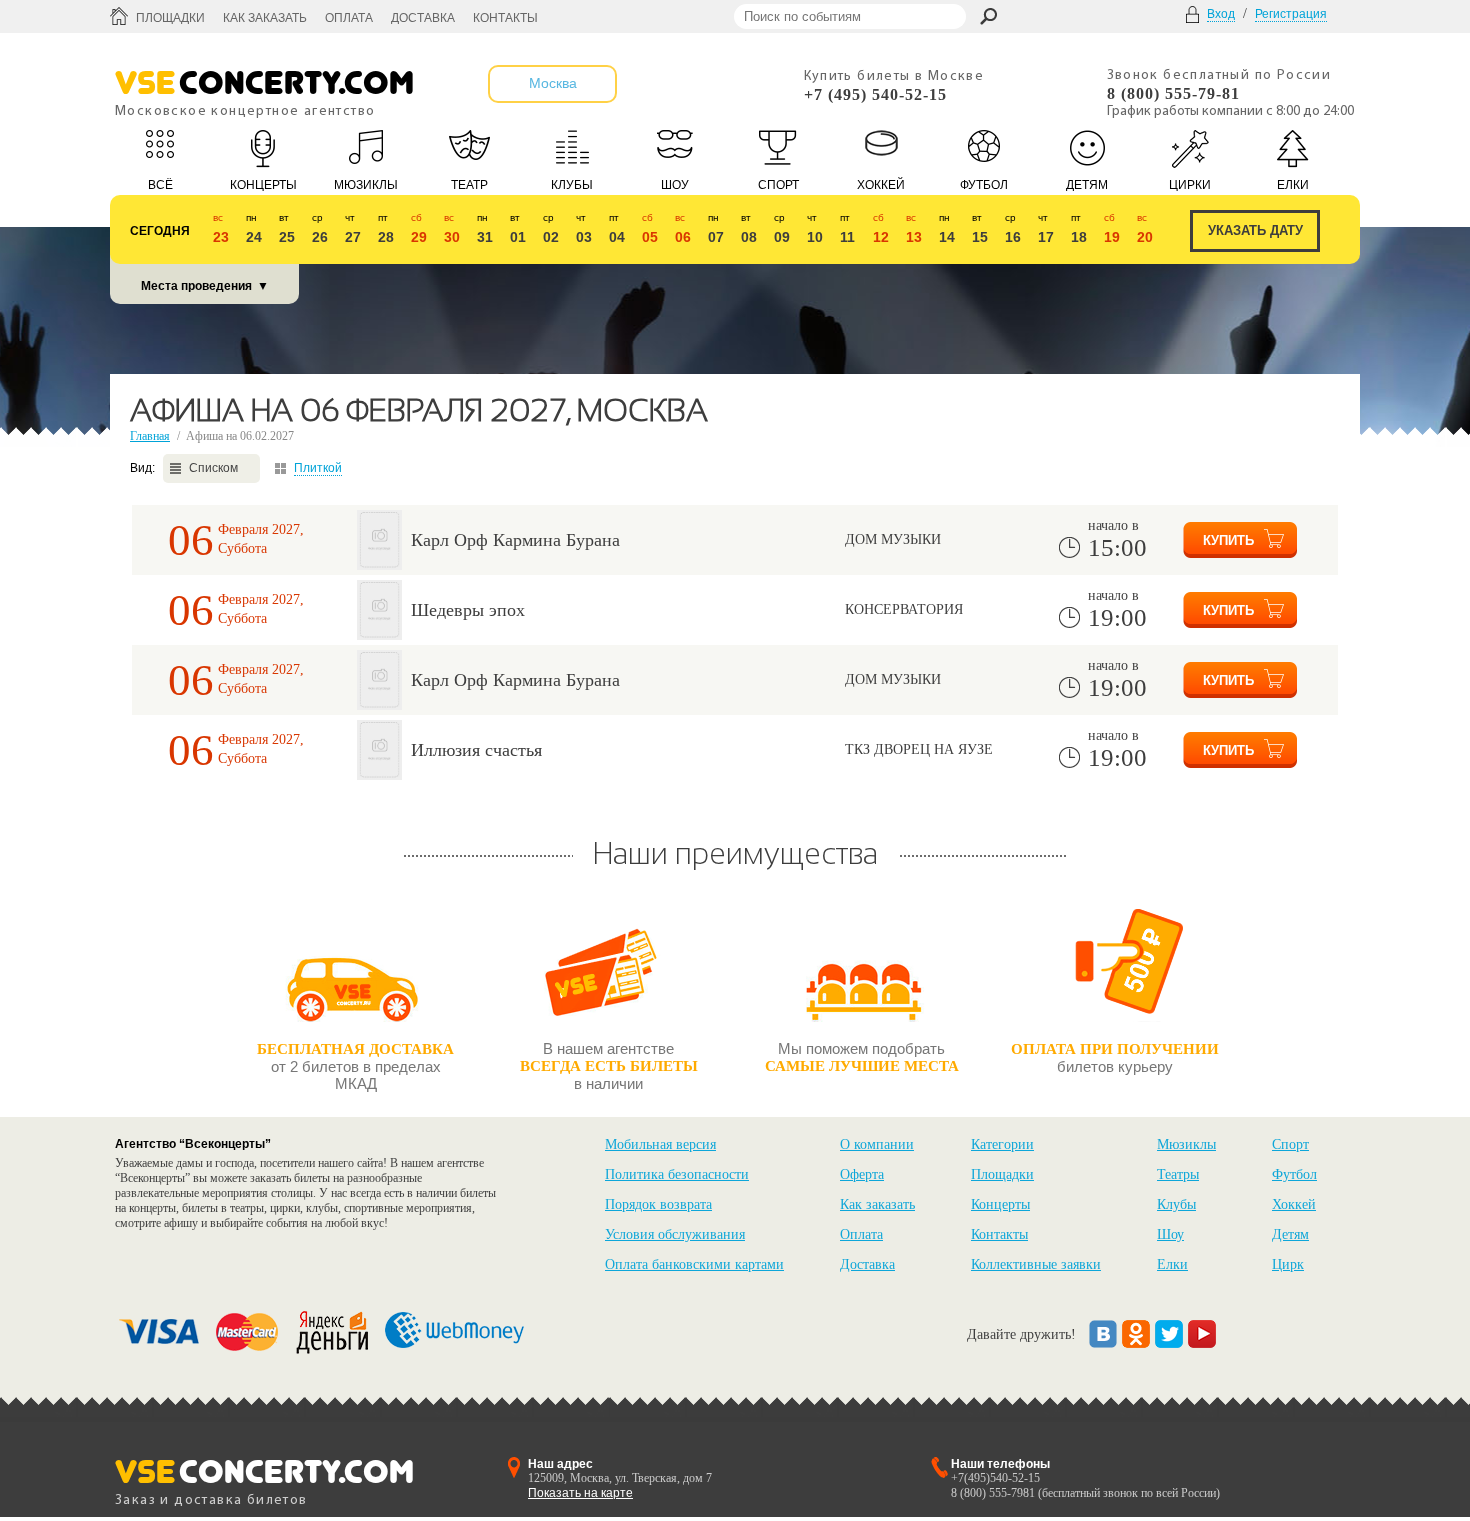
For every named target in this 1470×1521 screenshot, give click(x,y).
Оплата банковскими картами (694, 1264)
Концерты (1000, 1204)
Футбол (1294, 1174)
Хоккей (1294, 1204)
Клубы (1176, 1204)
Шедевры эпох (468, 610)
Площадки (170, 18)
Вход (1221, 14)
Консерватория (904, 609)
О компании (877, 1144)
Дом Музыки (893, 539)
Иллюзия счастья (476, 750)
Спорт (1290, 1144)
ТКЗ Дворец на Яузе (919, 749)
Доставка (423, 18)
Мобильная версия (660, 1144)
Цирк (1288, 1264)
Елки (1172, 1264)
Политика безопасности (677, 1174)
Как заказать (265, 18)
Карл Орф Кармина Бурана (515, 540)
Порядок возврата (658, 1204)
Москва (553, 83)
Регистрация (1291, 14)
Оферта (862, 1174)
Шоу (1170, 1234)
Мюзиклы (1186, 1144)
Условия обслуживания (675, 1234)
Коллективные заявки (1036, 1264)
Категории (1002, 1144)
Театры (1178, 1174)
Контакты (505, 18)
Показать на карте (580, 1493)
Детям (1290, 1234)
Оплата (349, 18)
